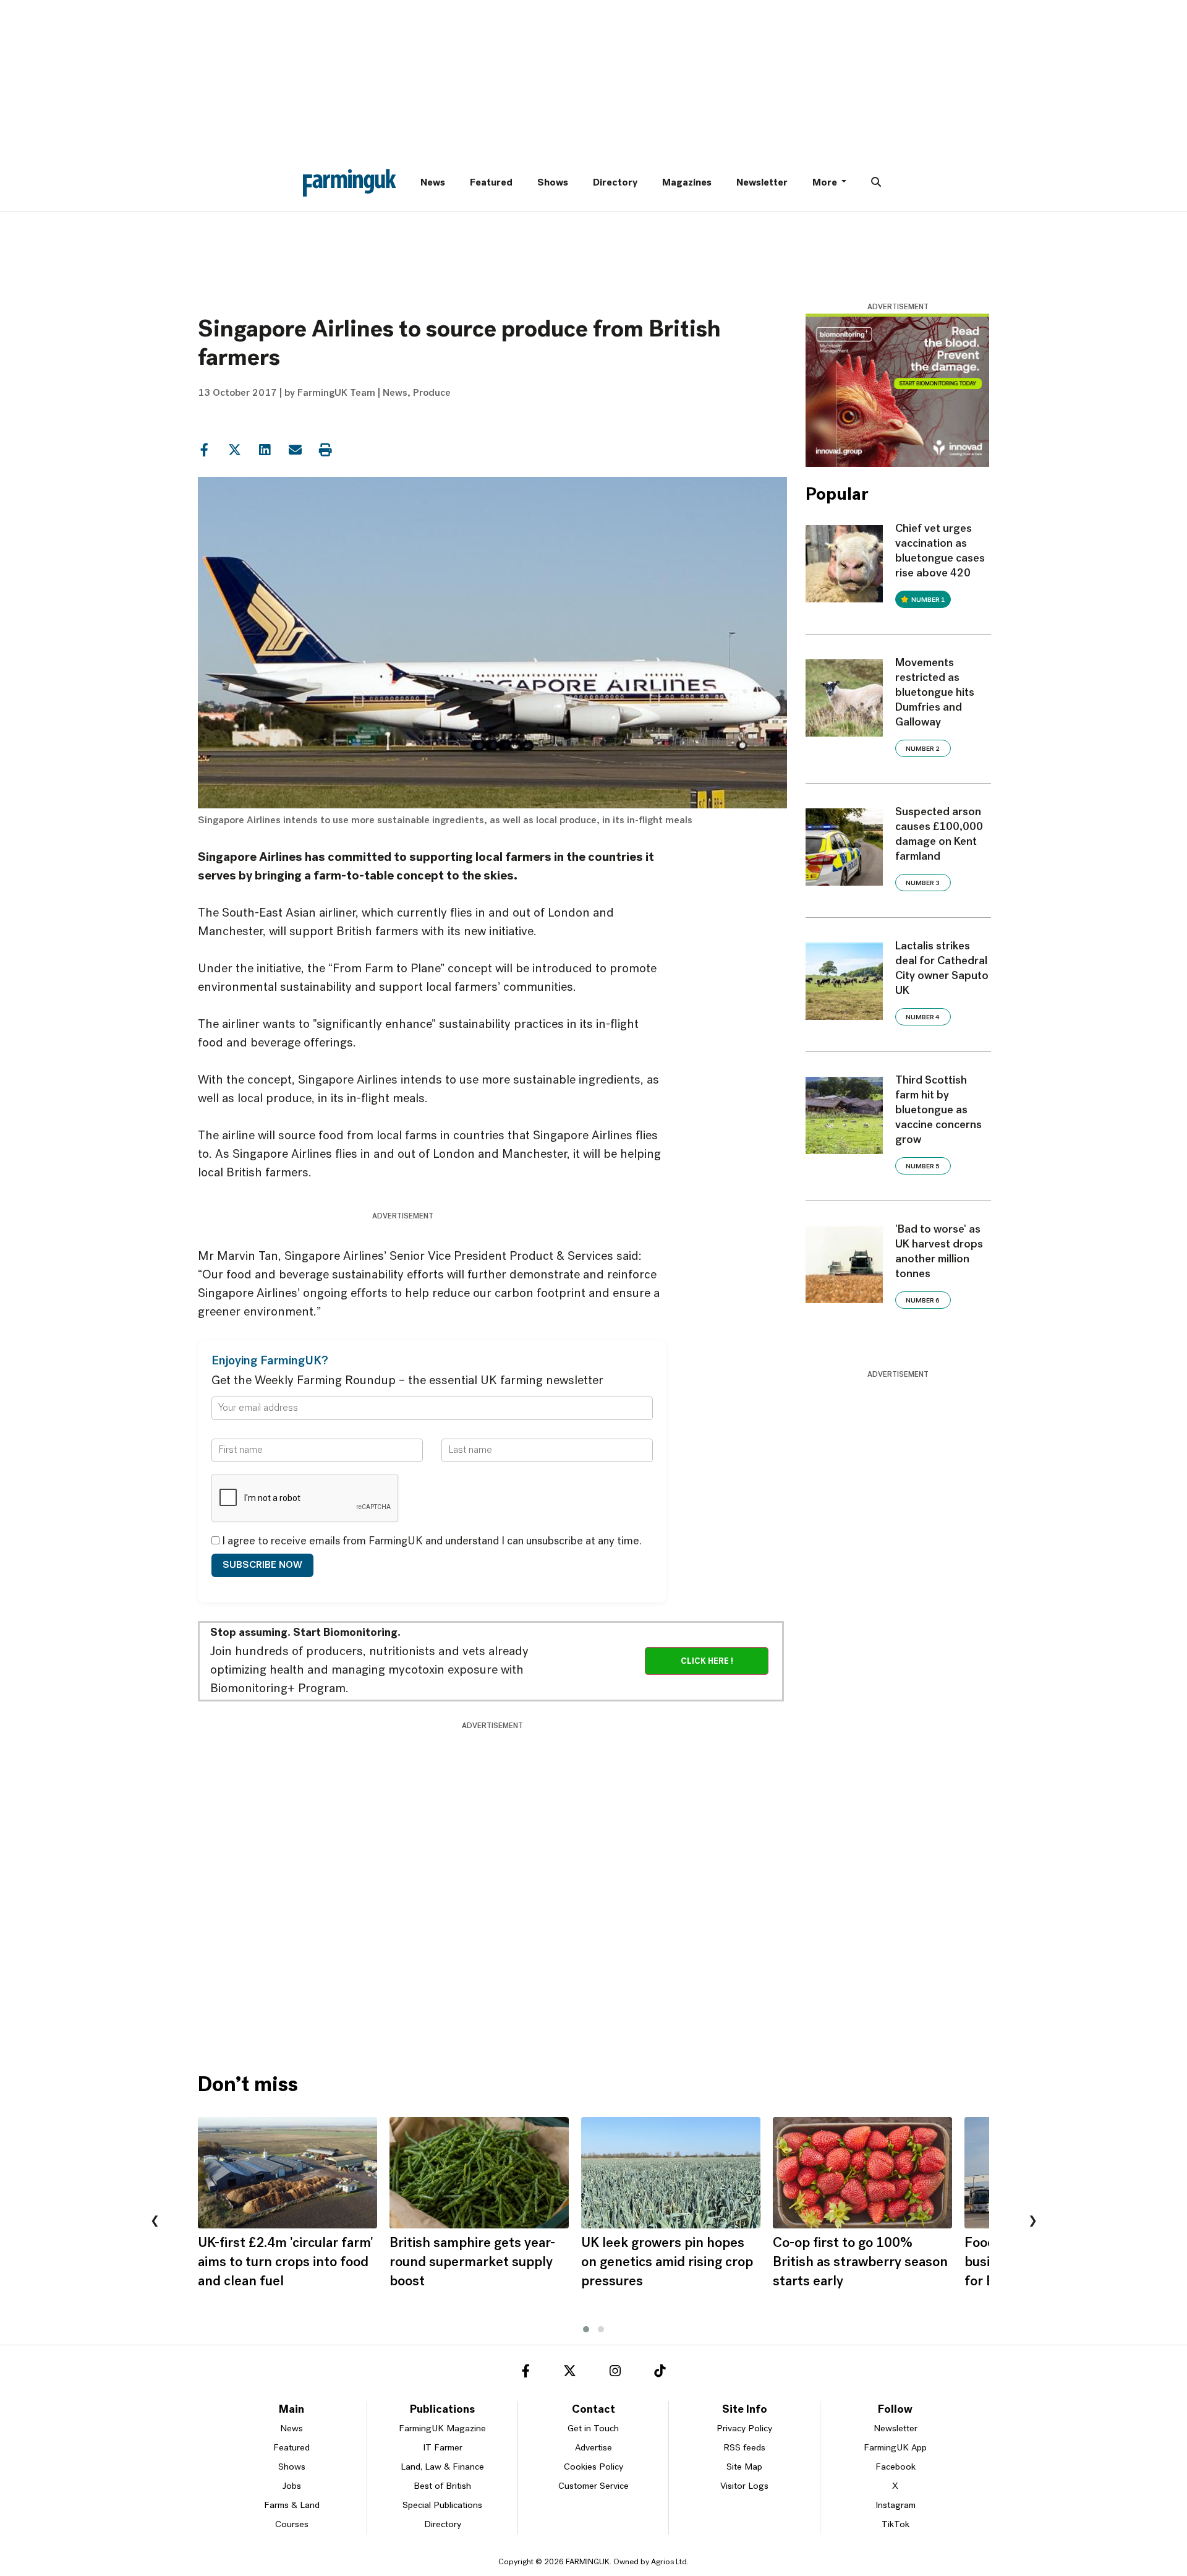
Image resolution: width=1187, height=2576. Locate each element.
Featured (491, 183)
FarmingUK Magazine (442, 2429)
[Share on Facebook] (204, 449)
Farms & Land (292, 2506)
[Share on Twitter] (234, 449)
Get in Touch (593, 2429)
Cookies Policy (593, 2467)
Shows (553, 183)
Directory (615, 183)
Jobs (292, 2487)
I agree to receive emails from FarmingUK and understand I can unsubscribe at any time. (431, 1542)
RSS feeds (744, 2448)
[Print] (325, 449)
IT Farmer (443, 2448)
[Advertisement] (492, 1760)
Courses (292, 2525)
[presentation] (155, 2222)
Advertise (593, 2448)
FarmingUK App (895, 2448)
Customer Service (593, 2487)
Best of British (442, 2487)
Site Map (744, 2467)
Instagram (896, 2506)
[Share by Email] (295, 449)
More (826, 183)
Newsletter (762, 183)
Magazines (687, 183)
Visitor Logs (744, 2487)
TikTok (896, 2525)
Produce (432, 393)
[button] (586, 2329)
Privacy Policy (744, 2429)
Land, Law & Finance (442, 2467)
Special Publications (442, 2506)
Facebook (896, 2467)
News (433, 183)
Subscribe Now (262, 1565)
